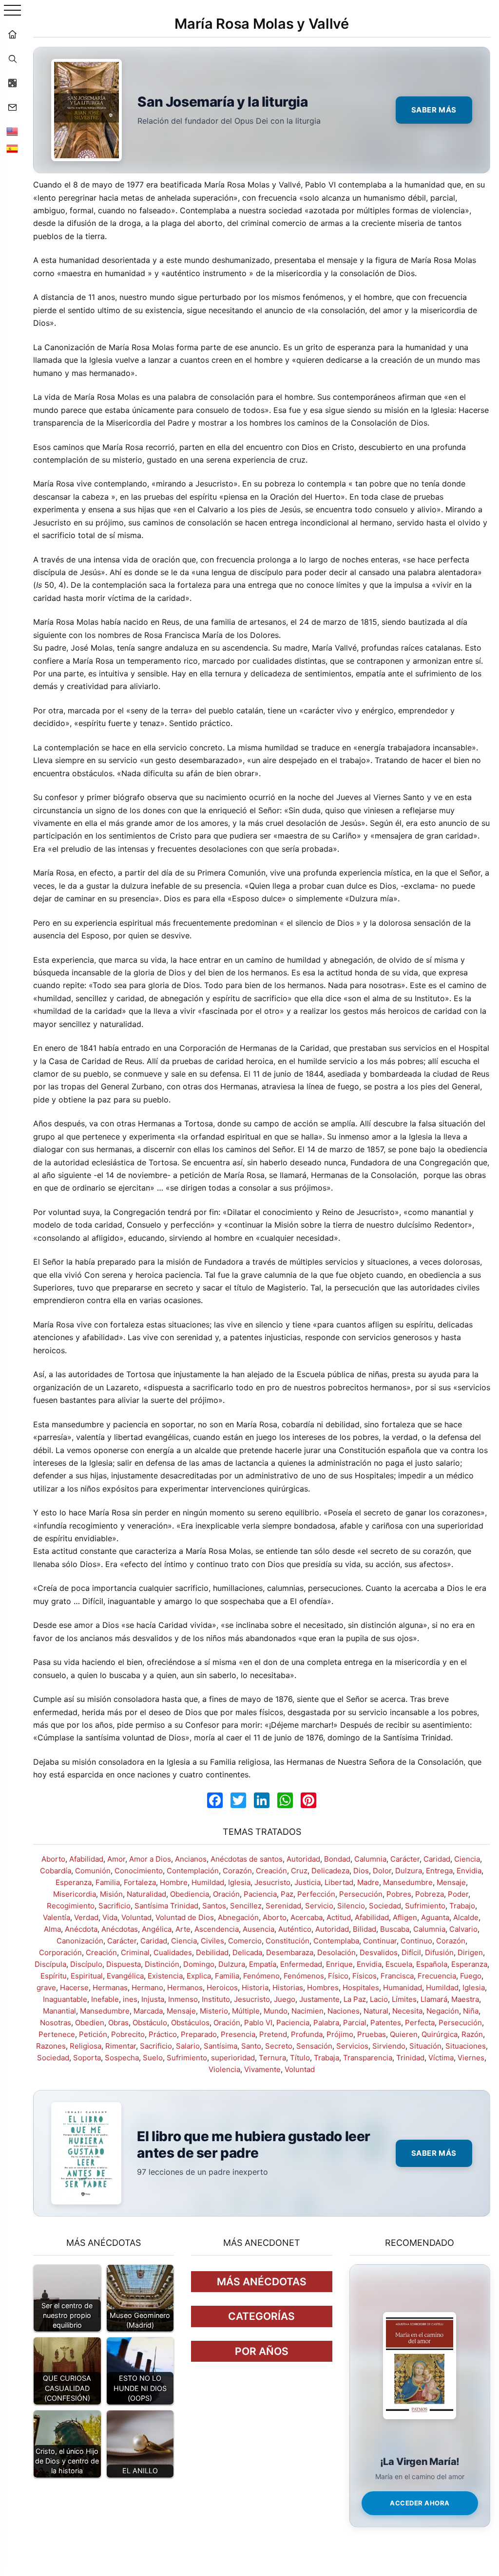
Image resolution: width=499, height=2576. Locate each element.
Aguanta (435, 1917)
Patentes (386, 2023)
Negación (443, 2011)
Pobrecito (128, 2034)
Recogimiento (71, 1906)
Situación (425, 2046)
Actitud (339, 1917)
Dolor (382, 1871)
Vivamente (262, 2069)
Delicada (247, 1952)
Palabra (326, 2023)
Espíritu (54, 1976)
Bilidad (365, 1929)
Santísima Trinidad (166, 1906)
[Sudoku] (12, 83)
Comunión (93, 1871)
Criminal (135, 1952)
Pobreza (430, 1894)
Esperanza (74, 1882)
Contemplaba (336, 1941)
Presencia (238, 2034)
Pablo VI (258, 2023)
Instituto (216, 1999)
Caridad (437, 1859)
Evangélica (125, 1976)
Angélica (157, 1929)
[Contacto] (12, 107)
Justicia (307, 1882)
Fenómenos (304, 1976)
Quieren (404, 2034)
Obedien (90, 2023)
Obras (118, 2023)
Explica (199, 1976)
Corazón (237, 1871)
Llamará (434, 1999)
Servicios (352, 2046)
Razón (472, 2034)
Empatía (263, 1964)
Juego (285, 1999)
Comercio (245, 1941)
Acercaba (307, 1917)
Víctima (441, 2058)
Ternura (272, 2058)
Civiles (212, 1941)
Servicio (319, 1906)
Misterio (214, 2011)
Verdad (86, 1917)
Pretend (273, 2034)
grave (46, 1988)
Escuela (399, 1964)
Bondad (337, 1859)
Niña (471, 2011)
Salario (188, 2046)
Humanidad (403, 1988)
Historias (288, 1988)
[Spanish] (12, 149)
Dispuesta (124, 1964)
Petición (93, 2034)
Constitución (288, 1941)
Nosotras (56, 2023)
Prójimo (340, 2034)
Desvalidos (379, 1952)
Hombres (323, 1988)
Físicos (365, 1976)
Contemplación (193, 1871)
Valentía (57, 1917)
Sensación (314, 2046)
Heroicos (222, 1988)
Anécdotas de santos (247, 1859)
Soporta (87, 2058)
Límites (404, 1999)
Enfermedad (301, 1964)
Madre (368, 1882)
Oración (226, 1894)
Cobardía (56, 1871)
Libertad (339, 1882)
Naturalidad (146, 1894)
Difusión (439, 1952)
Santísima (221, 2046)
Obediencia (190, 1894)
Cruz (299, 1871)
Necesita (407, 2011)
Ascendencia (217, 1929)
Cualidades (173, 1952)
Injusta (153, 1999)
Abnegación (238, 1917)
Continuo (416, 1941)
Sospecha (122, 2058)
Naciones (344, 2011)
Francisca (397, 1976)
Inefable (105, 1999)
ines (130, 1999)
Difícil (411, 1952)
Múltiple (246, 2011)
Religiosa (86, 2046)
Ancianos (191, 1859)
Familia (108, 1882)
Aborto (53, 1859)
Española (432, 1964)
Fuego (471, 1976)
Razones (51, 2046)
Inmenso (183, 1999)
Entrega (439, 1871)
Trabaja (326, 2058)
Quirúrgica (440, 2034)
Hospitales (361, 1988)
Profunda (307, 2034)
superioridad (233, 2058)
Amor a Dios (150, 1859)
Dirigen (470, 1952)
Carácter (405, 1859)
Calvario (463, 1929)
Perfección (316, 1894)
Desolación (336, 1952)
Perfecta (420, 2023)
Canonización (80, 1941)
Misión (111, 1894)
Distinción (162, 1964)
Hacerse (74, 1988)
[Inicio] (12, 34)
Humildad (208, 1882)
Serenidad (283, 1906)
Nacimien (307, 2011)
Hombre (174, 1882)
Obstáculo (150, 2023)
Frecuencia (437, 1976)
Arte (183, 1929)
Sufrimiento (425, 1906)
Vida (110, 1917)
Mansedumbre (408, 1882)
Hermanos (185, 1988)
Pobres (399, 1894)
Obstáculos (190, 2023)
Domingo (199, 1964)
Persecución (361, 1894)
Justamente (319, 1999)
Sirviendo (389, 2046)
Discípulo (86, 1964)
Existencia (165, 1976)
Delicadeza (330, 1871)
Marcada (148, 2011)
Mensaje (451, 1882)
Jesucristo (272, 1882)
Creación (271, 1871)
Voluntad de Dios (185, 1917)
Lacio (379, 1999)
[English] (12, 131)
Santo (251, 2046)
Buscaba (395, 1929)
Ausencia (259, 1929)
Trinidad (410, 2058)
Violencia (224, 2069)
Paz (287, 1894)
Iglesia (239, 1882)
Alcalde (466, 1917)
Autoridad (303, 1859)
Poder (458, 1894)
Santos (214, 1906)
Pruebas (372, 2034)
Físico (338, 1976)
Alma (52, 1929)
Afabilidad (86, 1859)
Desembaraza (290, 1952)
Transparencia (368, 2058)
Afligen (405, 1917)
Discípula (50, 1964)
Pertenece (57, 2034)
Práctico (163, 2034)
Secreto (279, 2046)
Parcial (355, 2023)
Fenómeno (261, 1976)
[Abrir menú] (12, 11)
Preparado (199, 2034)
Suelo (153, 2058)
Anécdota (81, 1929)
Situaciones (466, 2046)
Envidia (469, 1871)
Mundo (276, 2011)
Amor (116, 1859)
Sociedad (385, 1906)
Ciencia (467, 1859)
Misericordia (75, 1894)
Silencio (351, 1906)
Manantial (59, 2011)
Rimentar (121, 2046)
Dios (361, 1871)
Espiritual (87, 1976)
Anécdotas (120, 1929)
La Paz (355, 1999)
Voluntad (136, 1917)
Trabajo (462, 1906)
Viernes (471, 2058)
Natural (376, 2011)
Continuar (380, 1941)
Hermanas (110, 1988)
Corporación (60, 1952)
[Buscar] (12, 58)
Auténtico (295, 1929)
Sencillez (246, 1906)
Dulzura (409, 1871)
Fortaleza (140, 1882)
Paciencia (260, 1894)
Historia (255, 1988)
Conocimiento (139, 1871)
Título (300, 2058)
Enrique (339, 1964)
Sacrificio (115, 1906)
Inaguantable (65, 1999)
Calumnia (370, 1859)
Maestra (465, 1999)
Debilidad (212, 1952)
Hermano (147, 1988)
